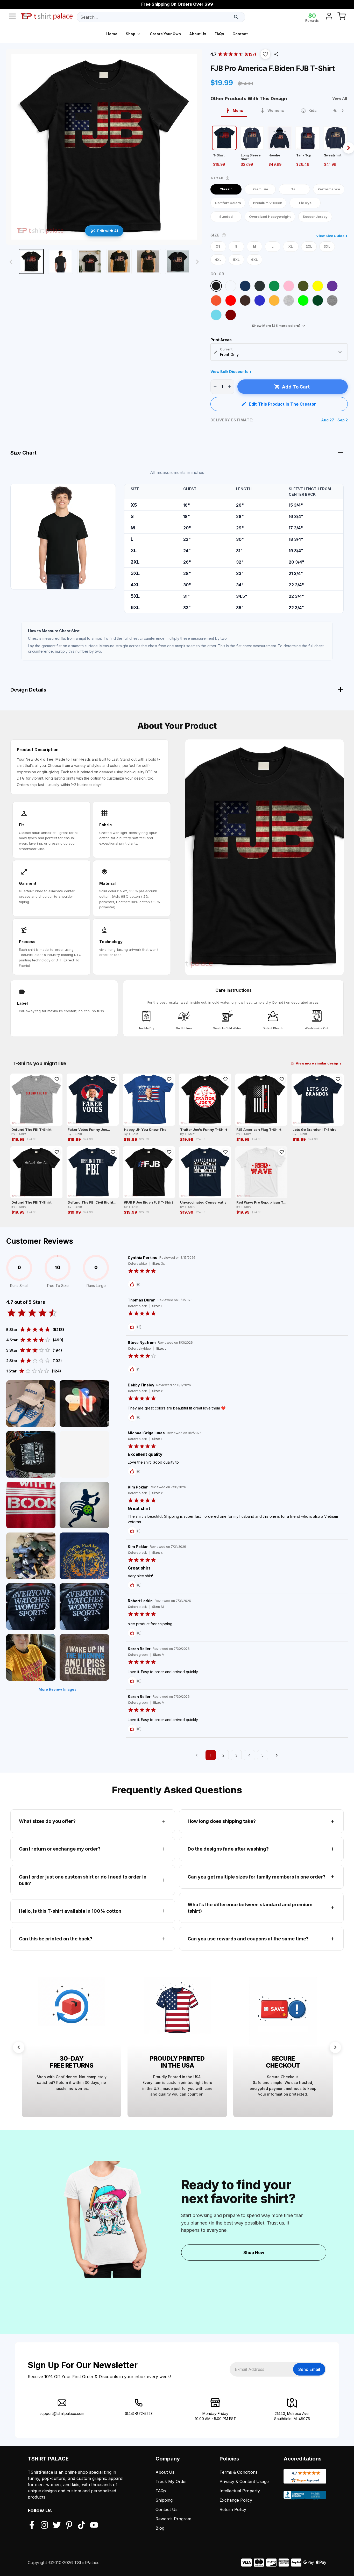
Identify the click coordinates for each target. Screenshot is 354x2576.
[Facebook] (32, 2525)
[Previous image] (11, 262)
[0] (342, 17)
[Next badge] (335, 2047)
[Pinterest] (69, 2525)
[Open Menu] (12, 17)
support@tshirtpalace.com (62, 2413)
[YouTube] (94, 2525)
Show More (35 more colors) (276, 326)
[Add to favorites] (57, 1079)
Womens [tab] (276, 110)
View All (340, 98)
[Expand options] (340, 352)
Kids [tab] (313, 110)
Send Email (309, 2369)
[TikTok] (82, 2525)
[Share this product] (276, 54)
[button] (265, 54)
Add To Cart (296, 387)
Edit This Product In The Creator (282, 404)
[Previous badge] (19, 2047)
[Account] (329, 17)
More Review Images (58, 1689)
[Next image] (197, 262)
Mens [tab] (238, 110)
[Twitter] (57, 2525)
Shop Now (254, 2253)
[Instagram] (44, 2525)
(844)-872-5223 (139, 2413)
